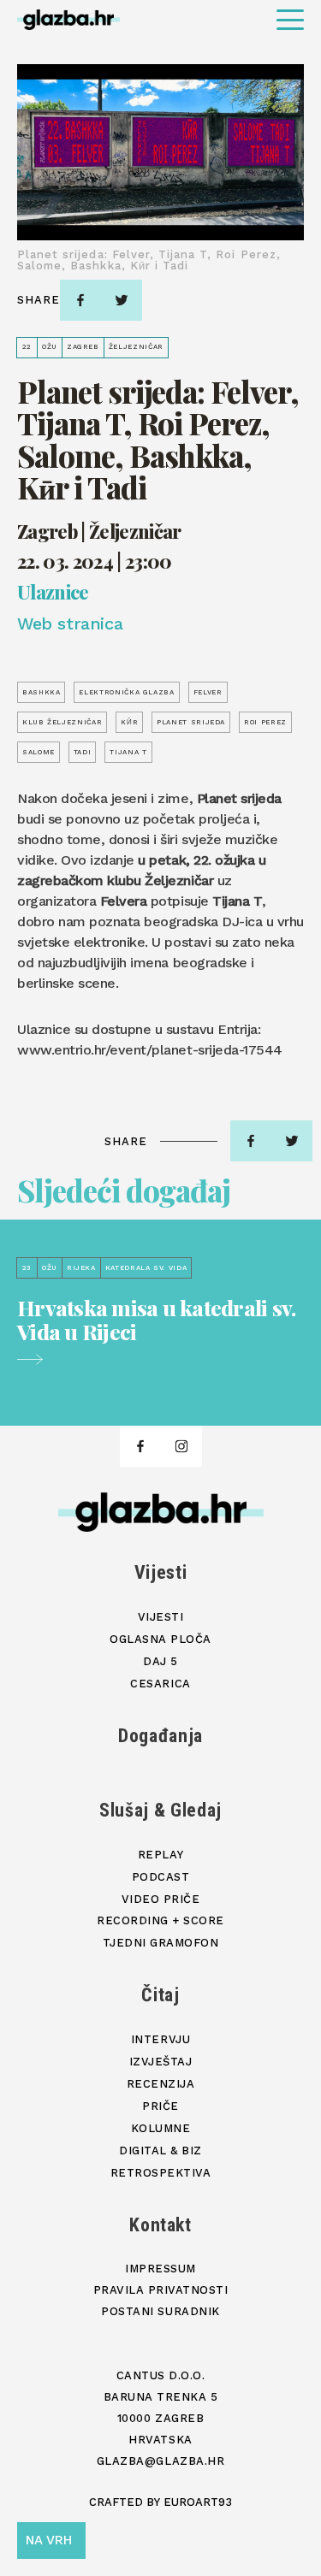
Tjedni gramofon (161, 1943)
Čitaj (160, 1995)
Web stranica (70, 623)
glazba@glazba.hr (160, 2461)
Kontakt (160, 2225)
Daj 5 (160, 1661)
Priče (160, 2106)
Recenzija (161, 2084)
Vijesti (161, 1572)
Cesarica (160, 1684)
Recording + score (160, 1920)
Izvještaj (161, 2062)
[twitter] (122, 300)
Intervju (160, 2039)
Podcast (161, 1877)
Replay (160, 1855)
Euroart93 (198, 2502)
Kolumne (161, 2128)
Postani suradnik (160, 2311)
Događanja (160, 1736)
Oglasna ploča (160, 1639)
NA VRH (49, 2540)
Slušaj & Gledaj (160, 1810)
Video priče (161, 1899)
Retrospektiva (161, 2173)
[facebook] (80, 300)
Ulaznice (53, 593)
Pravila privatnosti (161, 2290)
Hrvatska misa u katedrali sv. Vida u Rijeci (156, 1320)
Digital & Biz (160, 2151)
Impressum (160, 2269)
